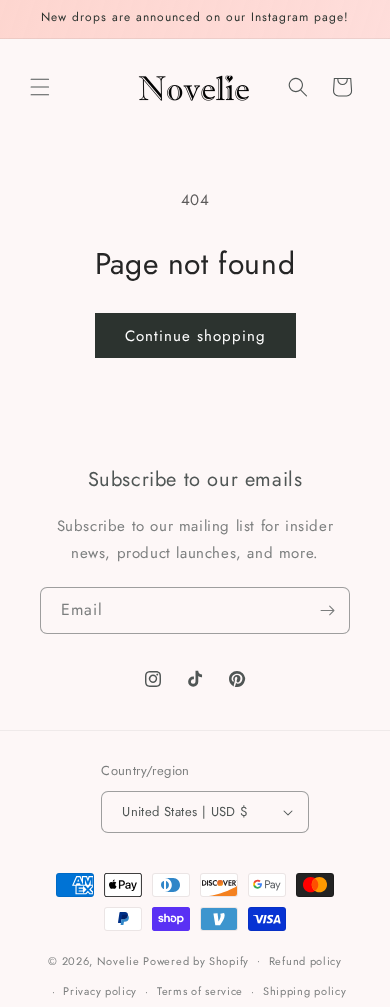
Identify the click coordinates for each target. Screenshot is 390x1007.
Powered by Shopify (196, 960)
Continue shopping (195, 336)
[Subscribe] (327, 610)
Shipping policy (305, 991)
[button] (40, 87)
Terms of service (200, 991)
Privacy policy (100, 991)
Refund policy (305, 961)
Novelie (118, 960)
